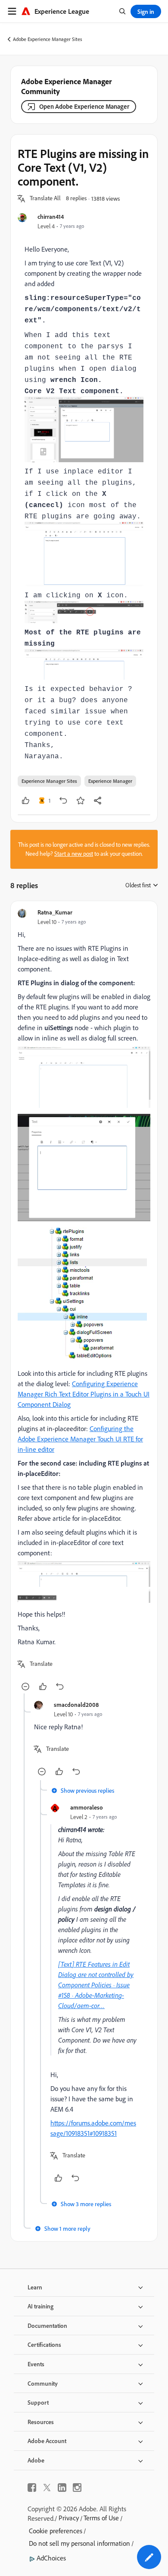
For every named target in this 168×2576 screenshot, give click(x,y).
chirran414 (51, 216)
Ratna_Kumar (55, 912)
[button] (45, 199)
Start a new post (74, 854)
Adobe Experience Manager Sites (48, 39)
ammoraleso (87, 1807)
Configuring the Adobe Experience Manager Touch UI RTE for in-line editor (80, 1439)
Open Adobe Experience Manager (84, 106)
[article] (84, 1301)
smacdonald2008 (76, 1704)
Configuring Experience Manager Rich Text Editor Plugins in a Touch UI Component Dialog (84, 1394)
